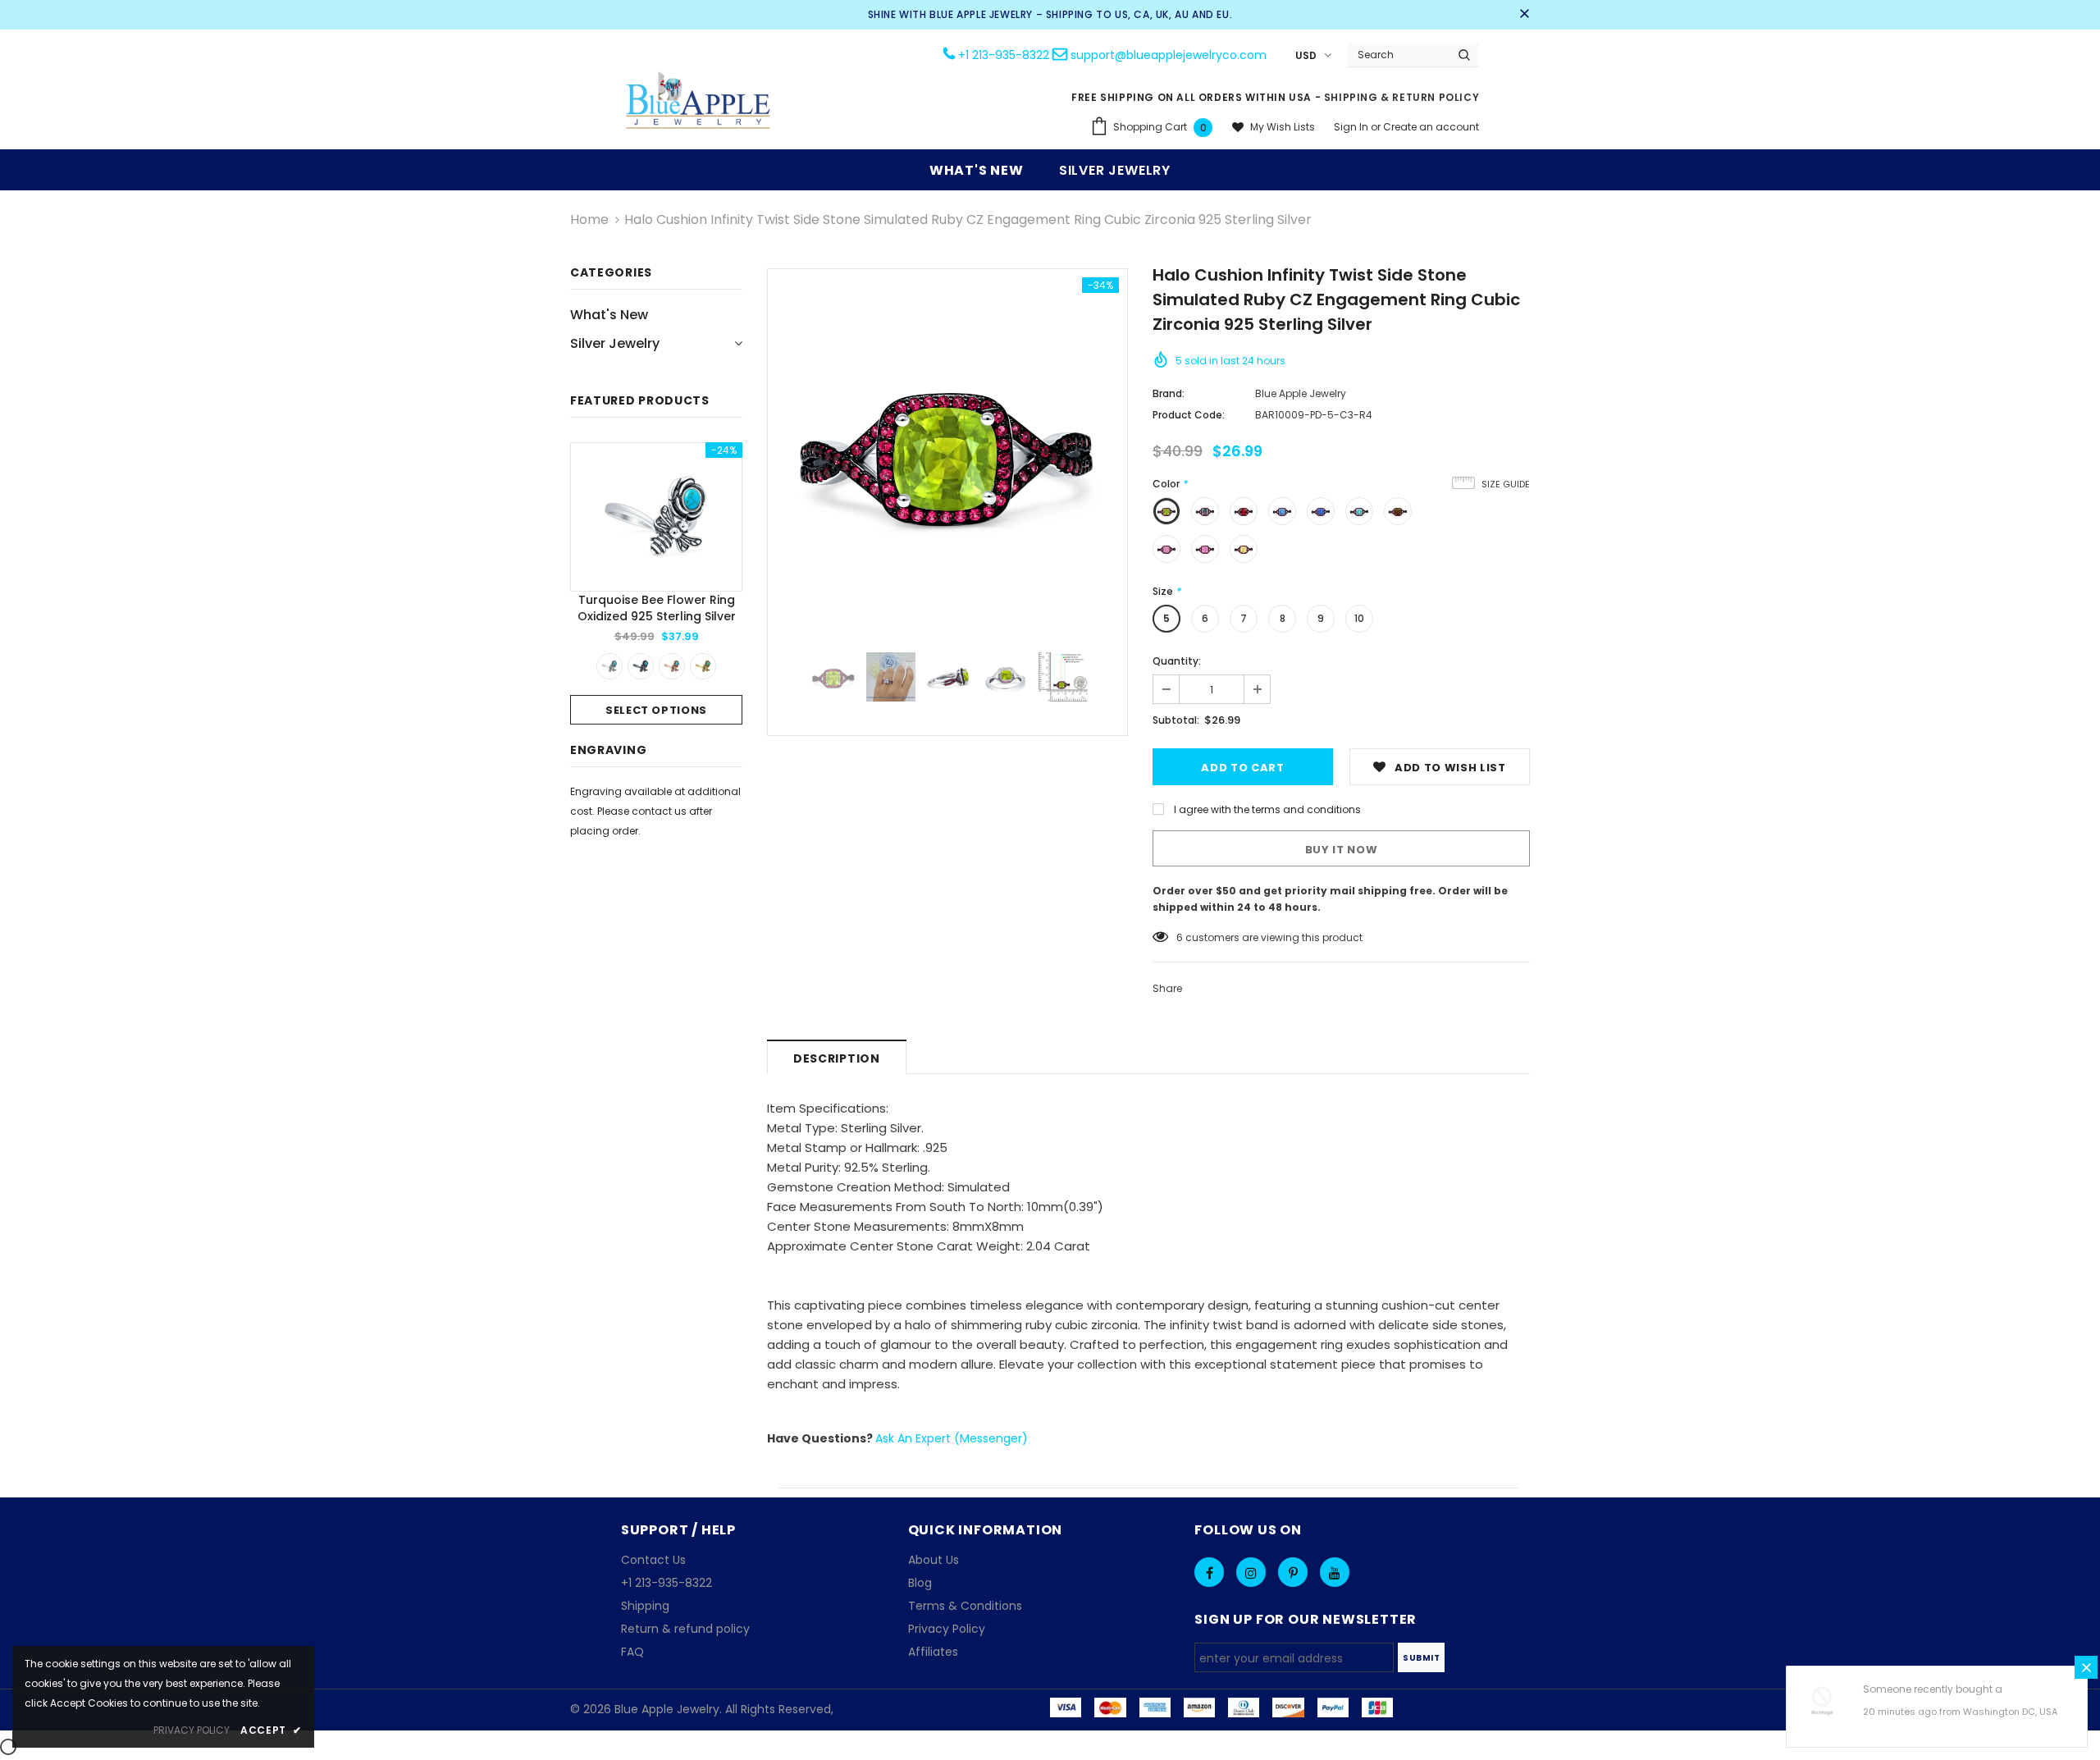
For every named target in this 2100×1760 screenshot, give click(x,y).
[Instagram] (1251, 1572)
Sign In (1352, 127)
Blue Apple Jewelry (1301, 393)
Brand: (1169, 393)
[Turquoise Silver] (609, 666)
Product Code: (1189, 415)
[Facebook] (1209, 1572)
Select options (656, 710)
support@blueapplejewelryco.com (1169, 55)
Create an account (1431, 127)
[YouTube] (1335, 1572)
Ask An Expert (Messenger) (952, 1438)
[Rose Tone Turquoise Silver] (672, 666)
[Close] (2086, 1667)
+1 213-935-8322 (1004, 55)
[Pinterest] (1293, 1572)
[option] (656, 583)
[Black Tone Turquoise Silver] (641, 666)
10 (1359, 618)
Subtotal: (1176, 720)
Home (589, 219)
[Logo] (699, 102)
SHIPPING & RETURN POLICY (1402, 97)
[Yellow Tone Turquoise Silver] (703, 666)
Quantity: (1177, 661)
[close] (1524, 15)
